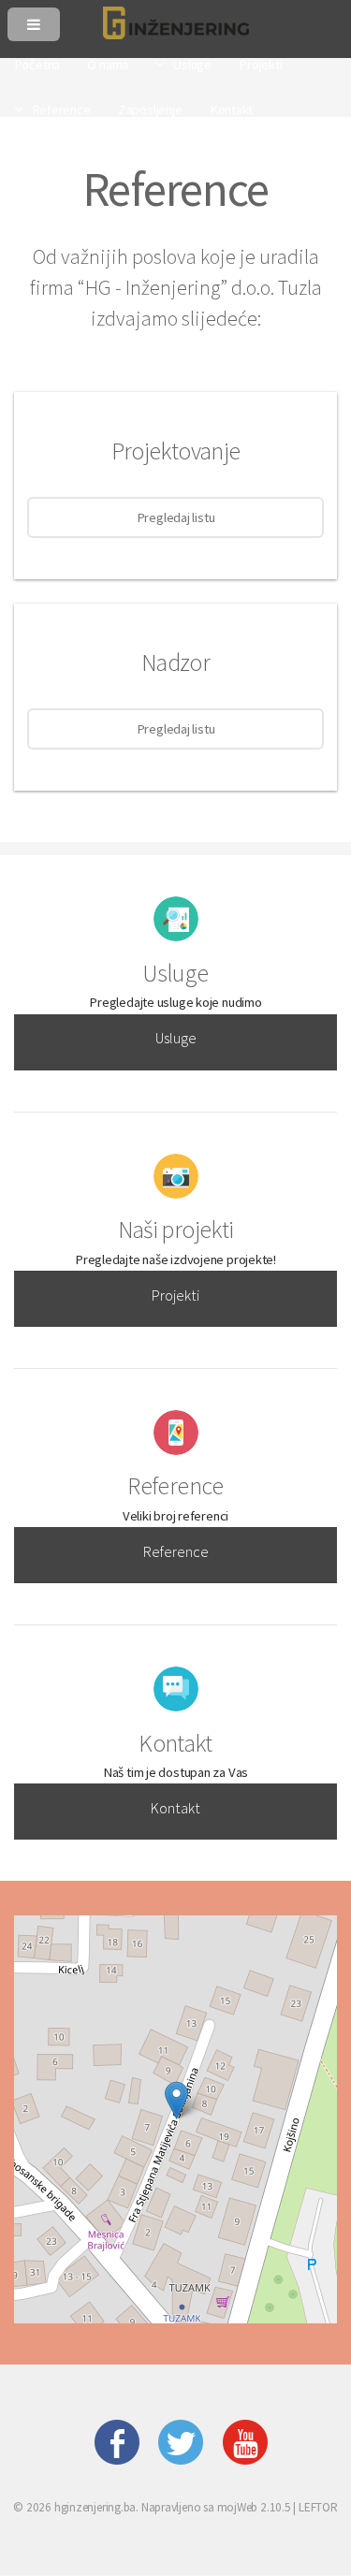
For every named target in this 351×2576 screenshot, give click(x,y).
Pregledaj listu (176, 517)
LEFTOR (318, 2507)
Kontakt (175, 1808)
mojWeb (238, 2507)
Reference (176, 1551)
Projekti (175, 1295)
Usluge (176, 1038)
